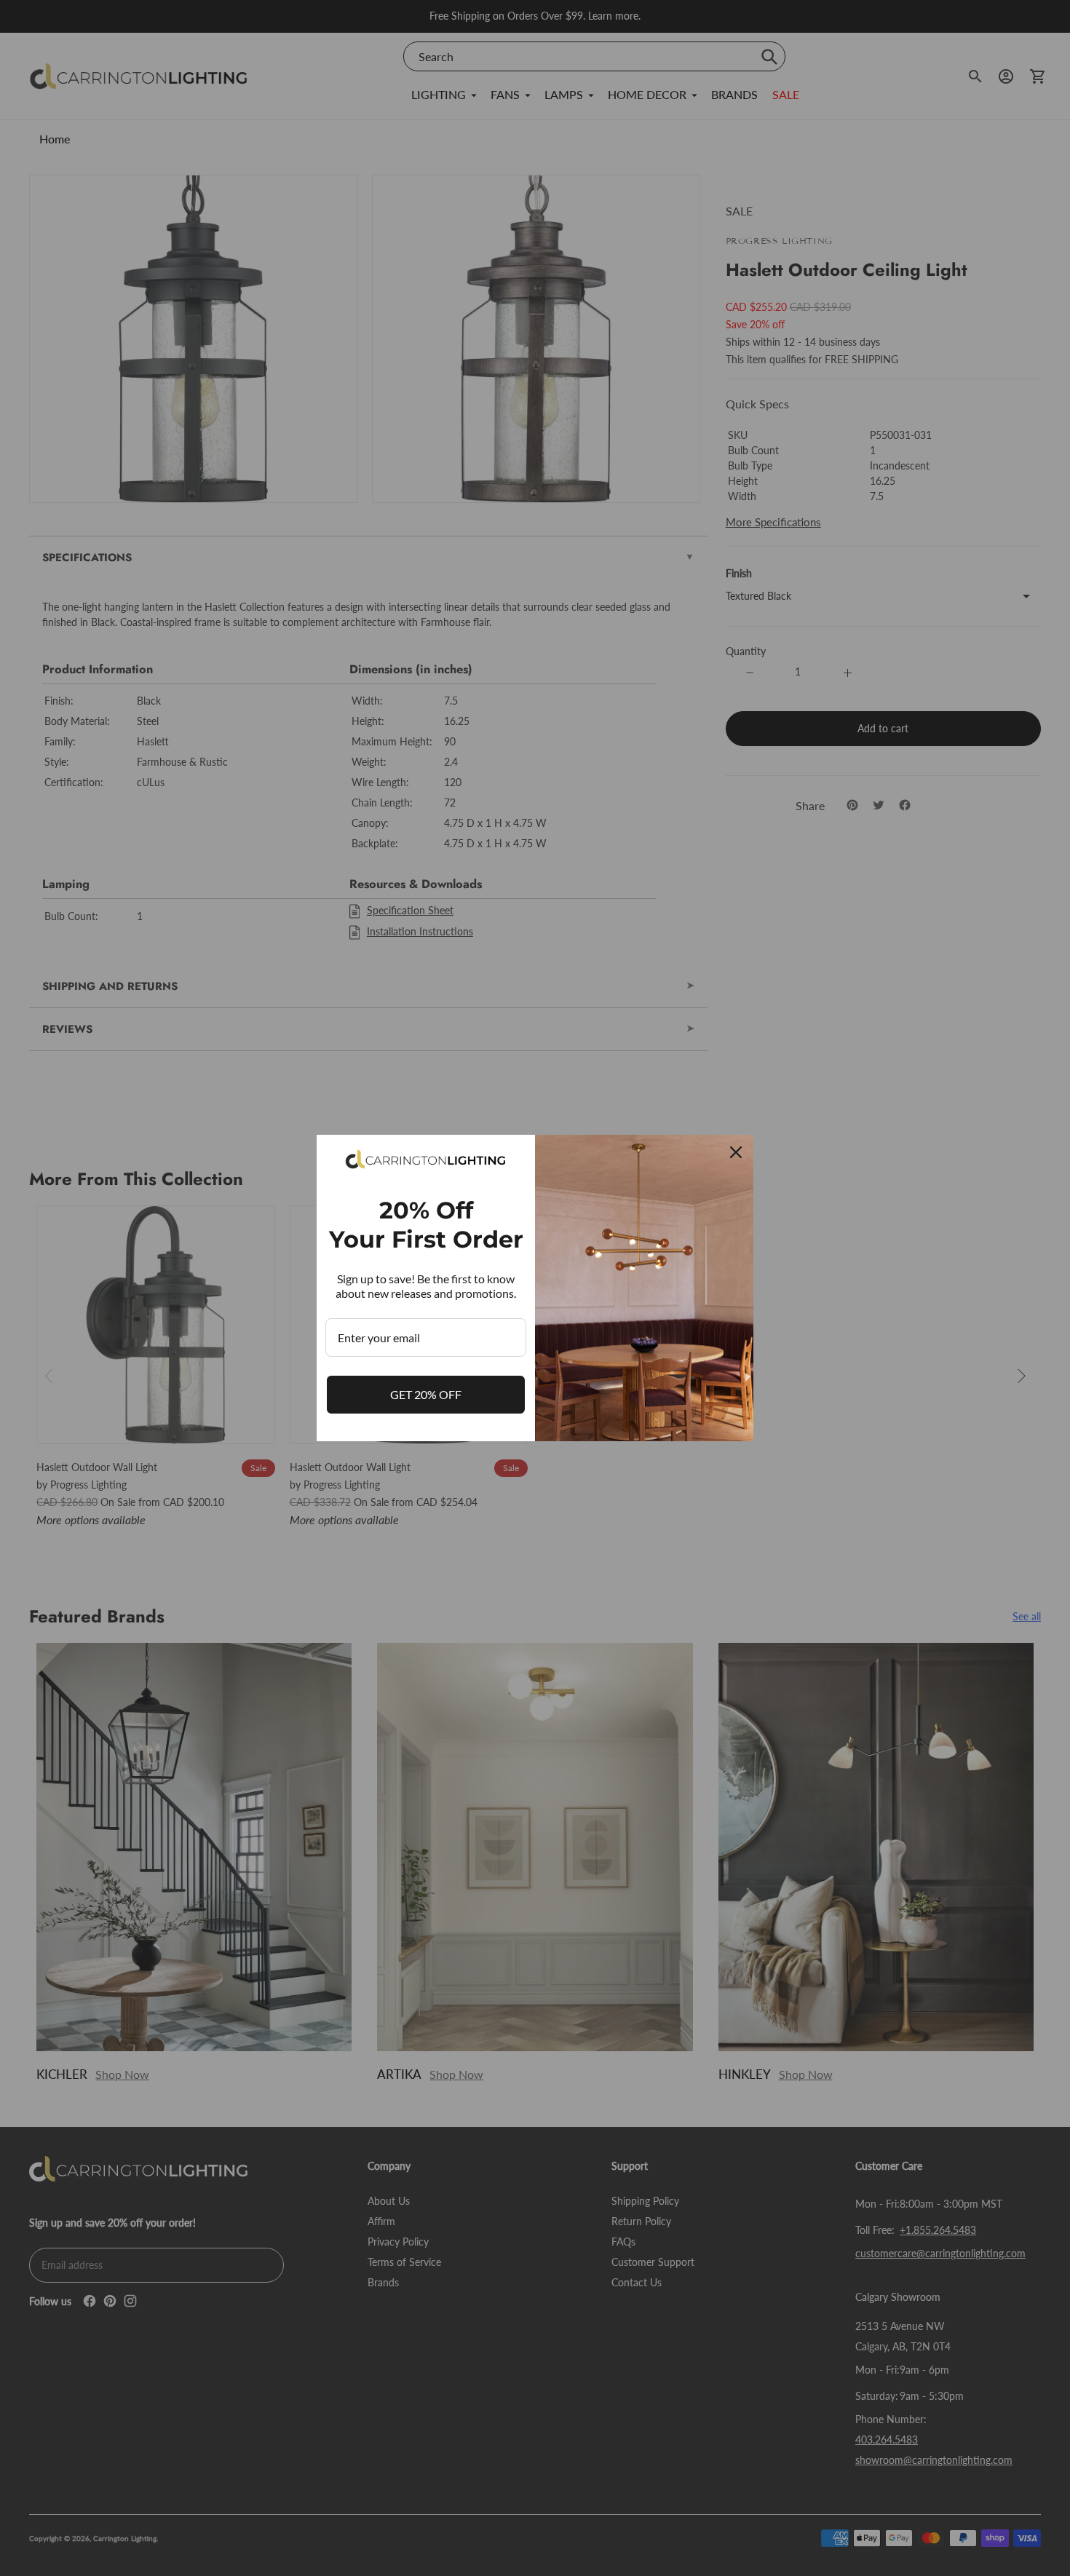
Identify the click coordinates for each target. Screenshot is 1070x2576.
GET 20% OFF (426, 1394)
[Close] (736, 1152)
